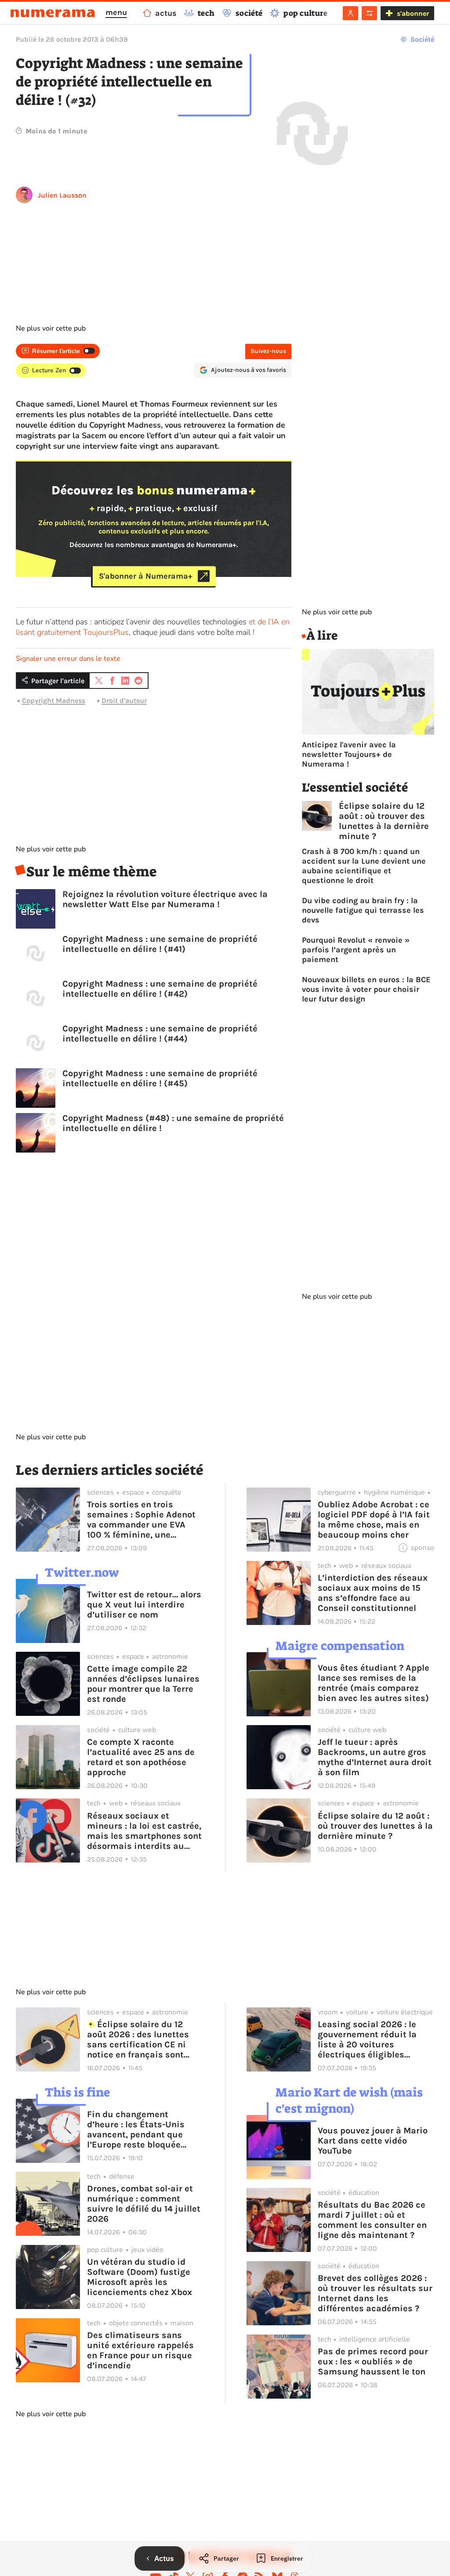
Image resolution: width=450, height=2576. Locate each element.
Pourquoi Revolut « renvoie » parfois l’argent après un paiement (356, 950)
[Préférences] (369, 13)
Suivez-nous (268, 351)
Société (422, 39)
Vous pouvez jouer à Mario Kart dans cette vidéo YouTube (373, 2141)
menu (116, 12)
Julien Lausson (62, 195)
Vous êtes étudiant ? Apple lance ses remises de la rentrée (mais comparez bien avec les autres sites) (374, 1683)
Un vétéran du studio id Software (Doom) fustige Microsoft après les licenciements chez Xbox (140, 2277)
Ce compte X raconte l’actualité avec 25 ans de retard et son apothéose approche (141, 1757)
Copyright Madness (54, 701)
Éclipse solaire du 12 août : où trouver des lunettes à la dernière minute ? (384, 821)
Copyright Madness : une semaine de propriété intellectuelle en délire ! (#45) (160, 1078)
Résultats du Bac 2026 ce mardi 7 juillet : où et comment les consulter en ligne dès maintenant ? (372, 2220)
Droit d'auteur (124, 701)
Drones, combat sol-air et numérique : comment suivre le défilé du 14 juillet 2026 (144, 2204)
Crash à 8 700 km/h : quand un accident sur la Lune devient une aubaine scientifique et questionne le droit (364, 866)
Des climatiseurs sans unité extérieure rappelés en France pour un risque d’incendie (140, 2350)
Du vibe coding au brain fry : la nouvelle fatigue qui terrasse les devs (363, 910)
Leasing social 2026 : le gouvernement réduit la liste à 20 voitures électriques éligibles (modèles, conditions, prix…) (367, 2039)
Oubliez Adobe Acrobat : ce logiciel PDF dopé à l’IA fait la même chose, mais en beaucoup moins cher (374, 1520)
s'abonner (413, 13)
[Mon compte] (350, 13)
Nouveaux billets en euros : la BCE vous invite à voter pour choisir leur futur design (366, 989)
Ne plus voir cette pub (51, 328)
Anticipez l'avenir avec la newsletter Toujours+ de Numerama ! (349, 754)
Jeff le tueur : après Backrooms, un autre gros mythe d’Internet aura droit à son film (375, 1757)
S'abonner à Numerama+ (146, 576)
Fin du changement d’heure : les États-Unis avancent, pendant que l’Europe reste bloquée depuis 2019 (136, 2129)
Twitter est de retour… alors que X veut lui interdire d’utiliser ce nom (144, 1605)
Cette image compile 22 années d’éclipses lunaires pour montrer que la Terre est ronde (143, 1684)
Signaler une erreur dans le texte (68, 659)
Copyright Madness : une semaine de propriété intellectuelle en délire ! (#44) (160, 1034)
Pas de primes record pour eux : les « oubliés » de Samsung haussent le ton (373, 2362)
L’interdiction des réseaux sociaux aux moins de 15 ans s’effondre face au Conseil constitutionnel (373, 1593)
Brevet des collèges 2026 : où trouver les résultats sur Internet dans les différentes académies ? (375, 2293)
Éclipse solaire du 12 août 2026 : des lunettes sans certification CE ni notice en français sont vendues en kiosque (138, 2039)
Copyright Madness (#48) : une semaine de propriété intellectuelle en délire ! (173, 1123)
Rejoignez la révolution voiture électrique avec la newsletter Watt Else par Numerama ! (165, 899)
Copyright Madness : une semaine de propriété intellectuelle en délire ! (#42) (160, 989)
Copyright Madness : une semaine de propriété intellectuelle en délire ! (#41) (160, 944)
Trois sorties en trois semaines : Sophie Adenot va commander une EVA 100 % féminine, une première (141, 1520)
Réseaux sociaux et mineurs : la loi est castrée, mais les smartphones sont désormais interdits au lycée (144, 1831)
